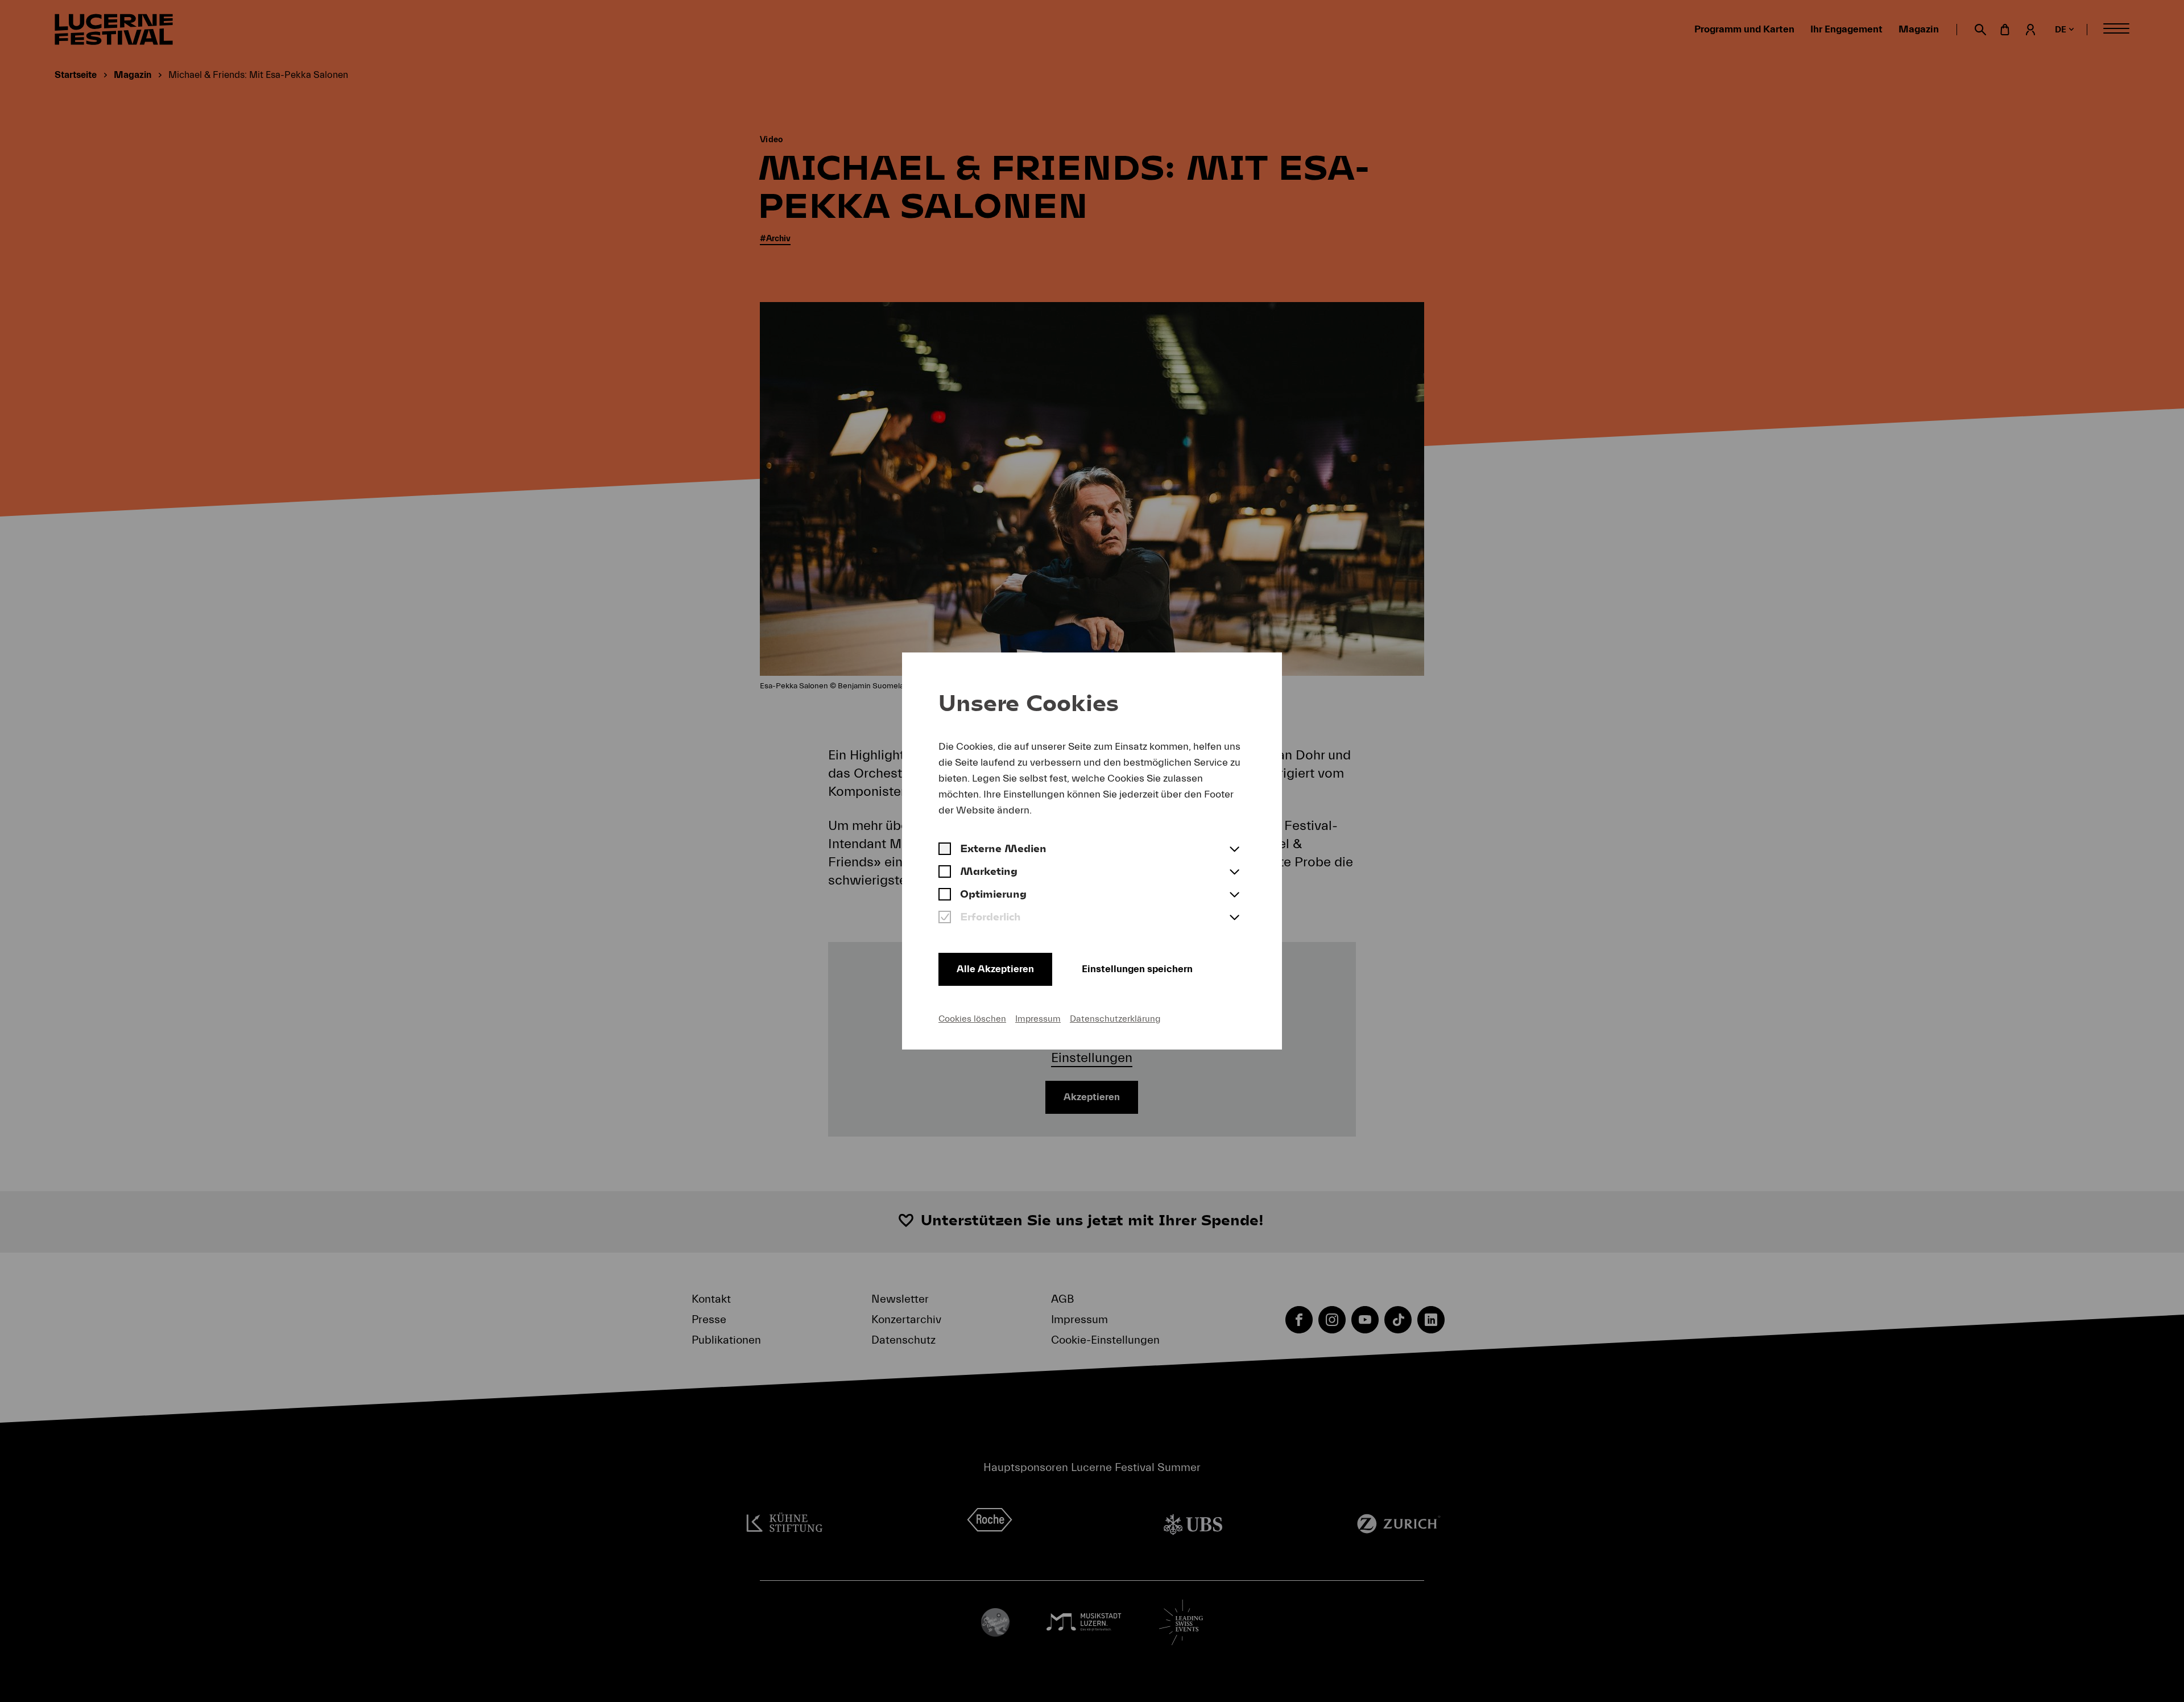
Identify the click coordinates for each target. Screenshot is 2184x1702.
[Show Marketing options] (1234, 873)
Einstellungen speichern (1137, 969)
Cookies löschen (972, 1019)
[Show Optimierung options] (1234, 895)
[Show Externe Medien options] (1234, 850)
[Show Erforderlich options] (1234, 918)
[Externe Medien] (945, 850)
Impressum (1038, 1019)
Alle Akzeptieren (995, 969)
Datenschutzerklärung (1115, 1019)
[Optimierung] (945, 895)
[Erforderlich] (945, 918)
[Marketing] (945, 873)
